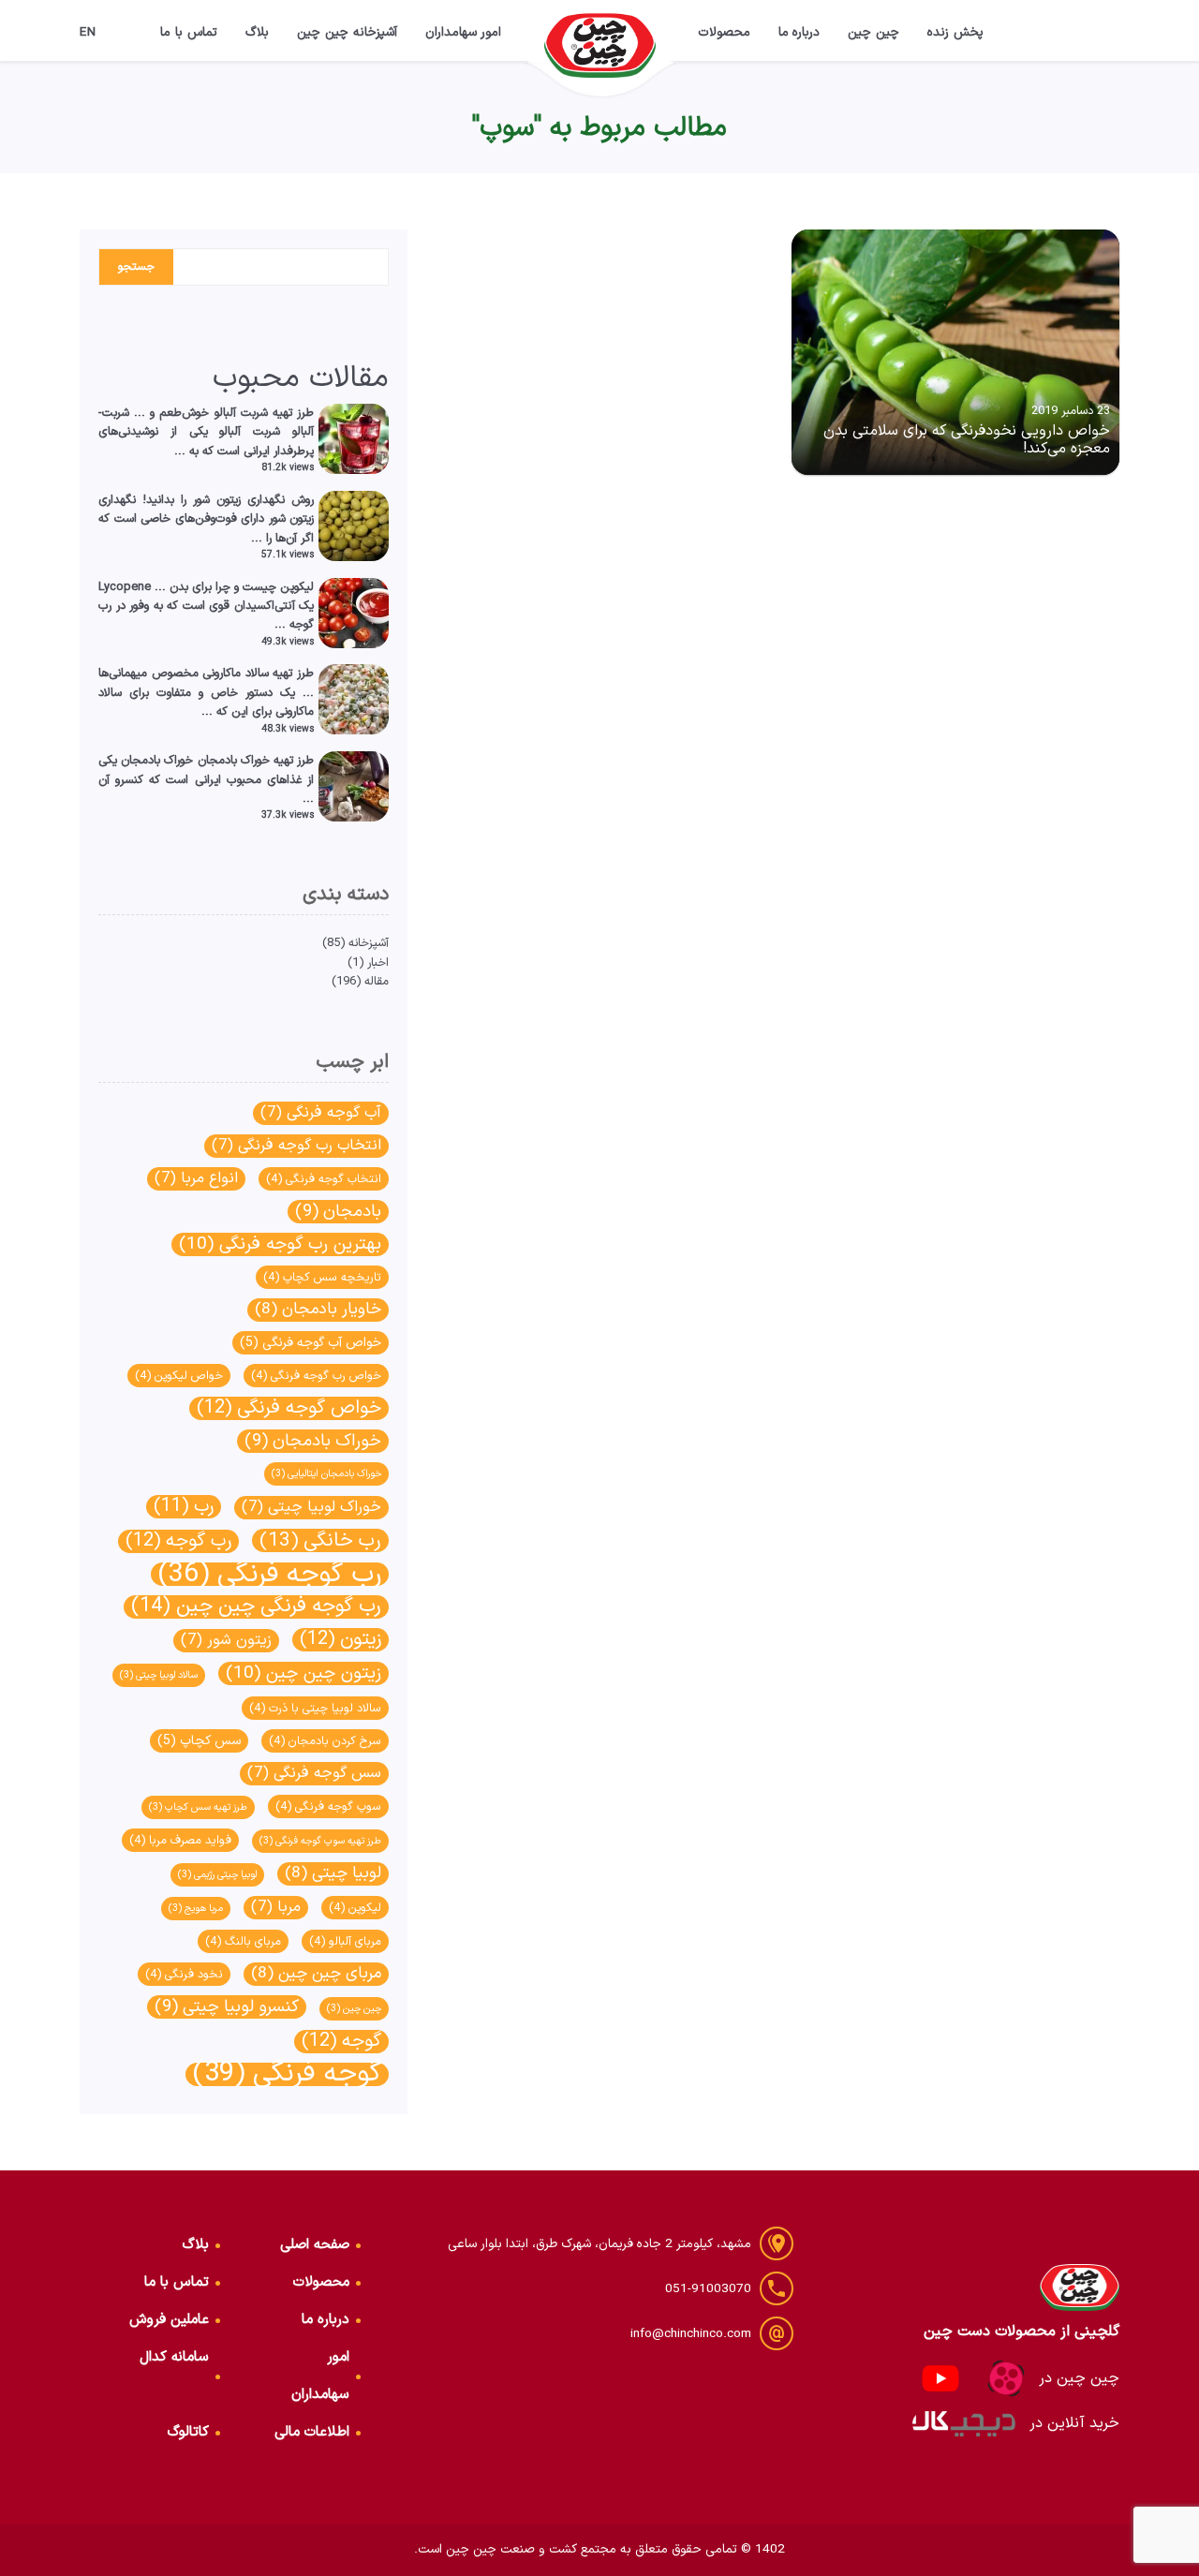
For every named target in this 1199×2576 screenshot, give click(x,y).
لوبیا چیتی (333, 1874)
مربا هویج (196, 1908)
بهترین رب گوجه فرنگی (280, 1244)
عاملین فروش (169, 2320)
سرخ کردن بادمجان (325, 1741)
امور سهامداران (464, 32)
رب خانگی (320, 1540)
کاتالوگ (188, 2432)
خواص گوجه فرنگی (289, 1408)
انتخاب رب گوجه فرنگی (296, 1146)
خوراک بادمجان (313, 1441)
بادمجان (338, 1212)
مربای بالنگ (243, 1941)
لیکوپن (355, 1908)
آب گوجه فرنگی (321, 1113)
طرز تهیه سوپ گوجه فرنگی (320, 1841)
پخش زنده (955, 32)
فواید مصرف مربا (180, 1840)
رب (184, 1507)
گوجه (341, 2042)
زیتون (340, 1640)
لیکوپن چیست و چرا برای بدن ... (234, 587)
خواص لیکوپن (179, 1376)
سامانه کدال (174, 2357)
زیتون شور (226, 1640)
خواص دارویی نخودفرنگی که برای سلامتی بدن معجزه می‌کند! (967, 440)
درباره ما (799, 32)
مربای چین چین (316, 1974)
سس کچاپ (199, 1741)
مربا (276, 1907)
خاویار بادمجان (318, 1310)
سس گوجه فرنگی (314, 1773)
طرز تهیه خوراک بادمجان (256, 760)
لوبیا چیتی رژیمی (217, 1874)
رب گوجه (178, 1541)
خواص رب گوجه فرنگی (316, 1376)
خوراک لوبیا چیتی (311, 1507)
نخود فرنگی (184, 1974)
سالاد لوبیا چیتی (159, 1675)
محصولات (724, 32)
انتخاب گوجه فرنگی (324, 1179)
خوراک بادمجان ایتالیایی (326, 1473)
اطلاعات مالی (312, 2432)
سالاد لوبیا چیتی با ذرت (315, 1708)
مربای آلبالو (345, 1941)
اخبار (378, 962)
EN (88, 32)
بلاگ (257, 32)
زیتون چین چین (303, 1673)
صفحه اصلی (315, 2245)
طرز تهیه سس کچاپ (198, 1807)
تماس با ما (189, 32)
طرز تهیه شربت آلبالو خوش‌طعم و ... (224, 413)
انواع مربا (196, 1178)
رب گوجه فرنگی (270, 1574)
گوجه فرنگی (287, 2074)
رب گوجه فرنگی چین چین (256, 1607)
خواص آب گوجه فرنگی (311, 1343)
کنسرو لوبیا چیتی (227, 2007)
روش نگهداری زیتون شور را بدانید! (228, 500)
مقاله (377, 981)
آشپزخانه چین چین (347, 32)
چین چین (873, 32)
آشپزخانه (369, 943)
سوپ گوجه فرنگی (328, 1806)
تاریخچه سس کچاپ (322, 1277)
